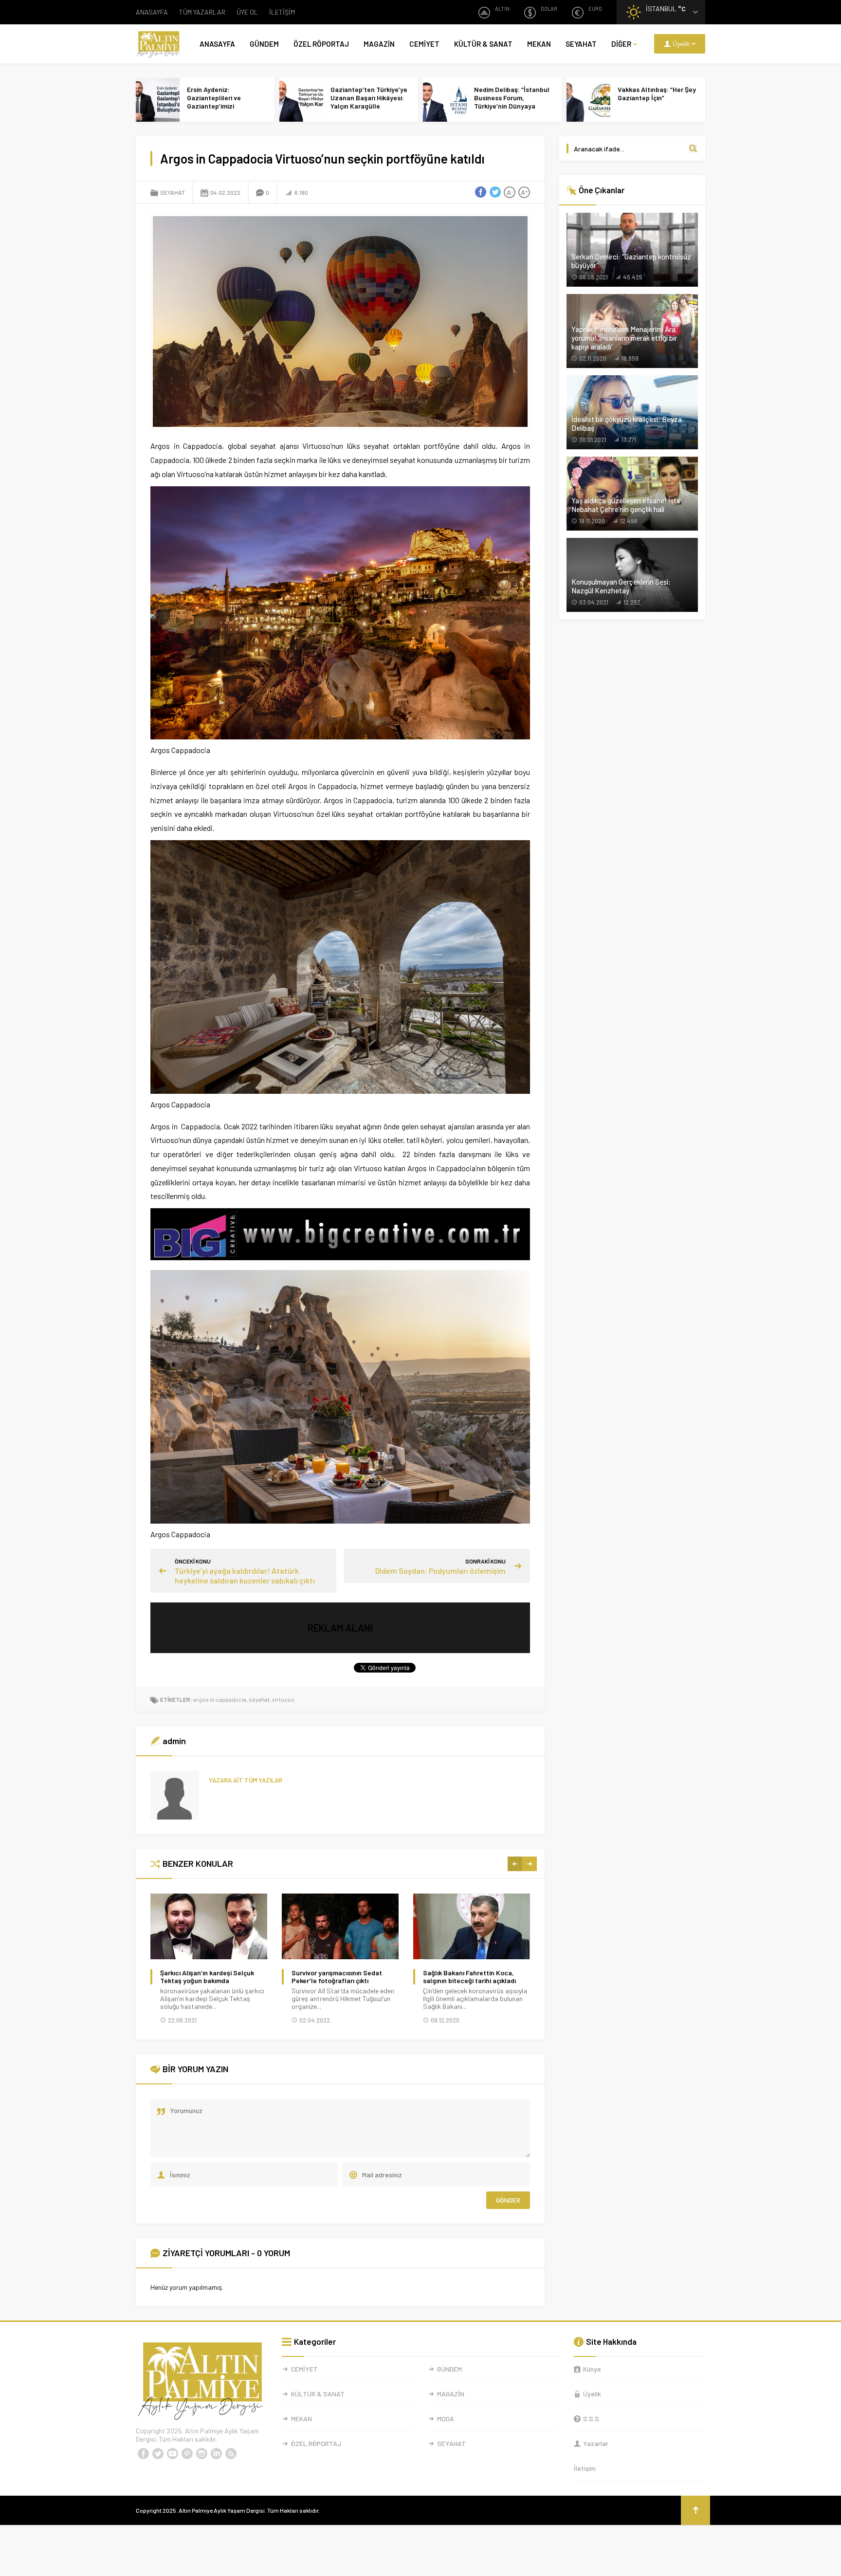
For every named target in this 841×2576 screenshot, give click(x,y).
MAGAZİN (379, 44)
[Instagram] (201, 2454)
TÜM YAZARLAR (202, 12)
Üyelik (592, 2394)
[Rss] (231, 2454)
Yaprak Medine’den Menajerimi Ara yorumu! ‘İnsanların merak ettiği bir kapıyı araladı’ (624, 338)
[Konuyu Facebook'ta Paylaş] (480, 192)
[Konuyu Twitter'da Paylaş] (495, 192)
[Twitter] (158, 2454)
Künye (592, 2369)
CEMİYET (424, 44)
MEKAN (539, 44)
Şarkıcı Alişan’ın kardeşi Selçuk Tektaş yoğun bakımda (207, 1977)
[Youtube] (172, 2454)
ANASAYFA (152, 12)
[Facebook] (143, 2454)
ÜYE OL (247, 12)
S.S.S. (592, 2419)
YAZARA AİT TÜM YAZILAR (246, 1780)
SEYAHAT (581, 44)
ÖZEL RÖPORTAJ (321, 44)
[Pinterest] (187, 2454)
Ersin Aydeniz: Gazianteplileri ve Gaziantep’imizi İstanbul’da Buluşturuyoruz (214, 106)
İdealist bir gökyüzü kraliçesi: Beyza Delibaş (627, 423)
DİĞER (621, 44)
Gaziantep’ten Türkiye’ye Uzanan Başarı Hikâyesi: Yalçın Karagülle (369, 98)
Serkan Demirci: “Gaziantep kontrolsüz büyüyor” (631, 261)
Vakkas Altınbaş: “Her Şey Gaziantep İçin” (657, 93)
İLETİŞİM (282, 12)
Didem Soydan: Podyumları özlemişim (440, 1571)
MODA (446, 2419)
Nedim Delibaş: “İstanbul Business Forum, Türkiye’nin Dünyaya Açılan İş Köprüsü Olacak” (513, 102)
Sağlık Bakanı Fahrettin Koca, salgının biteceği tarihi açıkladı (469, 1977)
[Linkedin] (216, 2454)
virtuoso (283, 1699)
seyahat (259, 1699)
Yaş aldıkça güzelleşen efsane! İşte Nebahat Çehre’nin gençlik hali (626, 505)
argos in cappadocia (220, 1699)
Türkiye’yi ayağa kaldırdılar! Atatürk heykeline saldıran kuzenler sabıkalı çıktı (245, 1575)
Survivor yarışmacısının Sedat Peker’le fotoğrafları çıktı (337, 1977)
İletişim (585, 2468)
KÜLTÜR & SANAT (483, 44)
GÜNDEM (264, 44)
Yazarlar (596, 2443)
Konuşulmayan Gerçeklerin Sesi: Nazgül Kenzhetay (621, 586)
